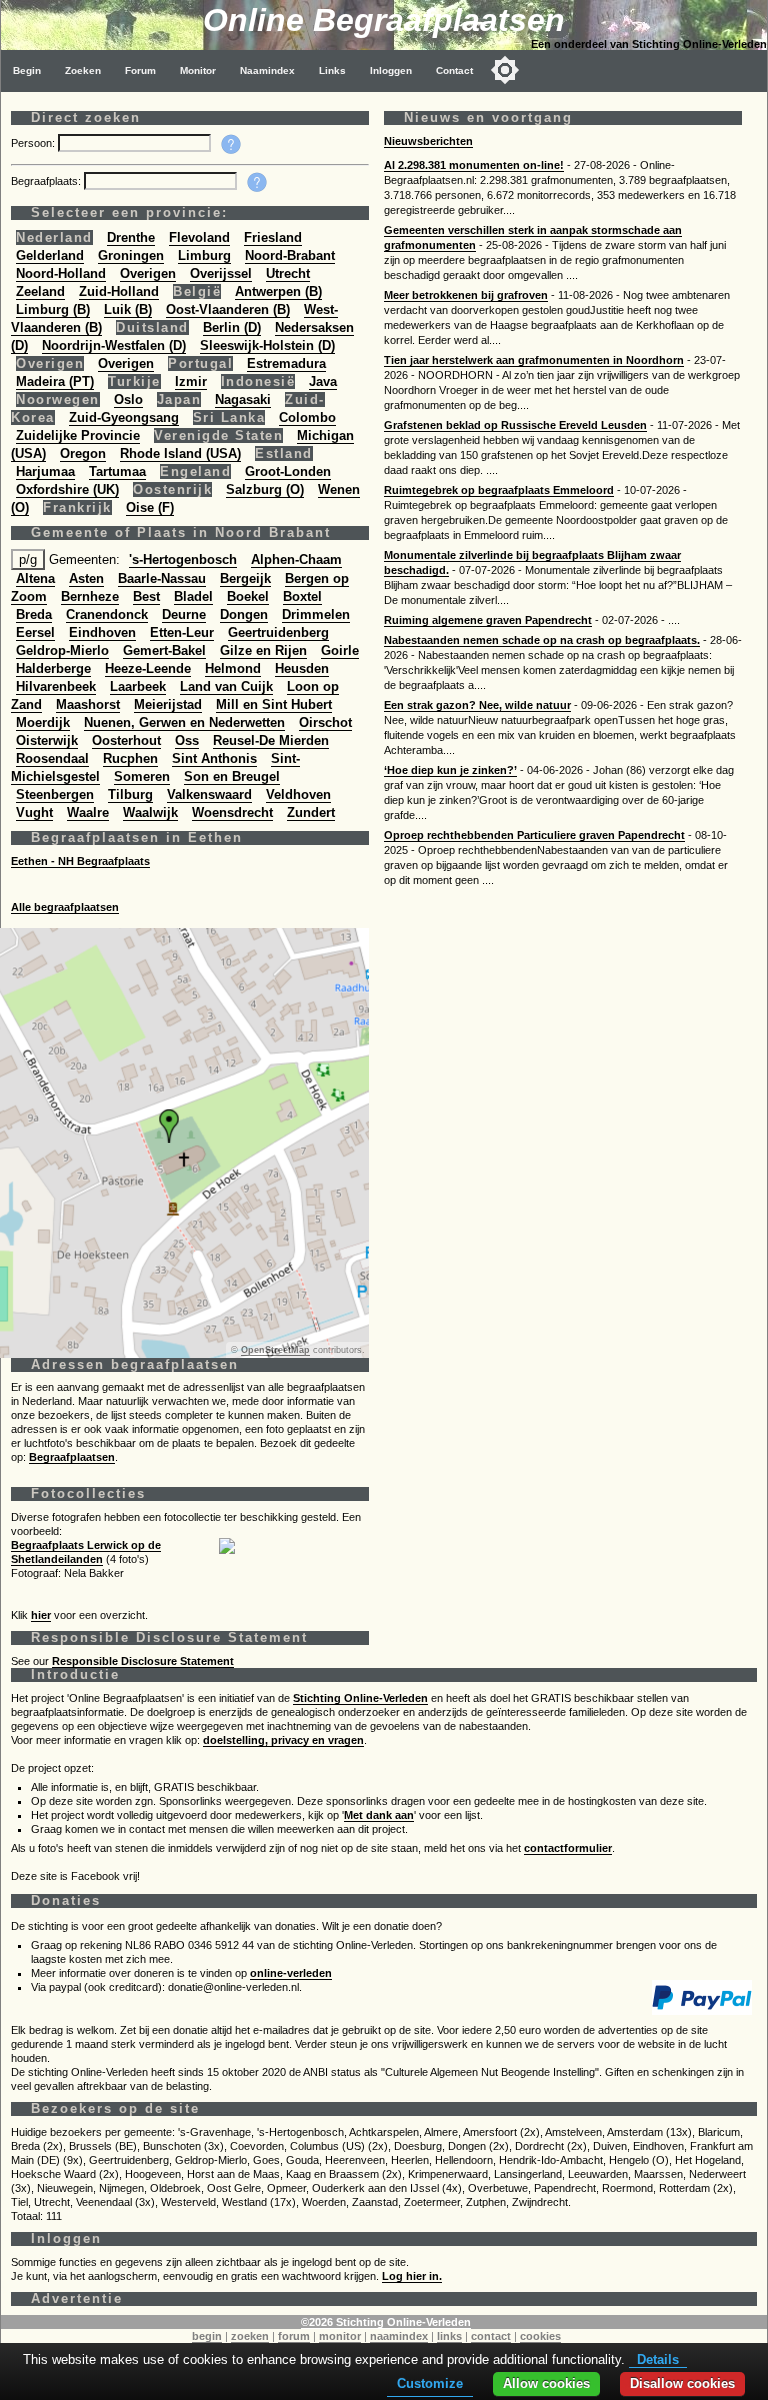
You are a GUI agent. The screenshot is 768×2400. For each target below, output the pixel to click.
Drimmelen (316, 614)
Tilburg (130, 794)
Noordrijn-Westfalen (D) (114, 345)
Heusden (302, 668)
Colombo (307, 417)
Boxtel (302, 596)
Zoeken (83, 70)
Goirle (340, 650)
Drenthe (131, 237)
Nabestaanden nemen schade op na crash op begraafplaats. (542, 640)
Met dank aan (379, 1815)
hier (41, 1615)
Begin (27, 70)
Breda (34, 614)
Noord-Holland (61, 273)
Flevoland (199, 237)
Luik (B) (128, 309)
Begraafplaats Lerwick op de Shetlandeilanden (86, 1552)
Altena (35, 578)
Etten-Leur (182, 632)
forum (294, 2336)
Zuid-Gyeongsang (124, 417)
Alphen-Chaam (296, 559)
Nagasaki (243, 399)
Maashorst (88, 704)
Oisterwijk (47, 740)
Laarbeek (138, 686)
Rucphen (130, 758)
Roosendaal (52, 758)
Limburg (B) (53, 309)
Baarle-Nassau (162, 578)
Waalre (88, 812)
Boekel (248, 596)
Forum (140, 70)
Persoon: (34, 143)
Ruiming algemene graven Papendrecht (488, 620)
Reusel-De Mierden (271, 740)
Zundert (311, 812)
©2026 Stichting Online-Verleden (386, 2322)
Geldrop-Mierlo (62, 650)
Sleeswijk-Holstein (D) (267, 345)
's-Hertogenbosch (183, 559)
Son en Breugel (232, 776)
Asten (86, 578)
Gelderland (50, 255)
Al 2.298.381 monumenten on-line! (474, 165)
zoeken (250, 2336)
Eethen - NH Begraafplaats (80, 861)
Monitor (198, 70)
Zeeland (40, 291)
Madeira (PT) (55, 381)
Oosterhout (126, 740)
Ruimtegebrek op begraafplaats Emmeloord (499, 490)
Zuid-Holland (119, 291)
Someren (142, 776)
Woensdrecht (232, 812)
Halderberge (53, 668)
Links (332, 70)
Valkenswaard (209, 794)
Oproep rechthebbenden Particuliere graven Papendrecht (534, 835)
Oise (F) (150, 507)
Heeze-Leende (148, 668)
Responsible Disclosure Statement (143, 1661)
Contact (454, 70)
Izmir (191, 381)
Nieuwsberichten (428, 141)
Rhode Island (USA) (180, 453)
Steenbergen (55, 794)
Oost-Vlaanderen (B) (228, 309)
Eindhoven (102, 632)
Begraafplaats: (47, 181)
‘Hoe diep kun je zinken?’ (450, 770)
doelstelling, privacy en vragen (283, 1740)
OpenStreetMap (275, 1350)
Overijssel (221, 273)
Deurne (184, 614)
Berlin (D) (232, 327)
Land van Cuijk (226, 686)
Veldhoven (298, 794)
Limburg (204, 255)
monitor (340, 2336)
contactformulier (568, 1848)
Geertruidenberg (278, 632)
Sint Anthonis (214, 758)
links (449, 2336)
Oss (187, 740)
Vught (34, 812)
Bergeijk (245, 578)
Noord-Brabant (290, 255)
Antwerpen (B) (278, 291)
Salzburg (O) (265, 489)
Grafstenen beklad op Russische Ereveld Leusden (515, 425)
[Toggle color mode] (505, 70)
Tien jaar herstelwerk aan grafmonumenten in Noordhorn (534, 360)
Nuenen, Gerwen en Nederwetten (184, 722)
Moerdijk (43, 722)
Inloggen (391, 70)
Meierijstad (168, 704)
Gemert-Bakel (164, 650)
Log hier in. (412, 2276)
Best (146, 596)
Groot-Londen (288, 471)
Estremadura (286, 363)
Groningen (131, 255)
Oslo (128, 399)
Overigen (148, 273)
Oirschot (325, 722)
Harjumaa (45, 471)
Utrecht (288, 273)
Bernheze (90, 596)
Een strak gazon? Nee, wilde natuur (477, 705)
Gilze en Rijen (263, 650)
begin (207, 2336)
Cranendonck (107, 614)
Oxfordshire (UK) (67, 489)
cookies (540, 2336)
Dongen (244, 614)
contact (491, 2336)
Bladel (193, 596)
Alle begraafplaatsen (65, 907)
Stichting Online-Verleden (360, 1698)
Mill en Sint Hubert (274, 704)
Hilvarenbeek (56, 686)
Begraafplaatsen (72, 1457)
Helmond (233, 668)
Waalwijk (150, 812)
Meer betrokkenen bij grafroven (466, 295)
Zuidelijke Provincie (78, 435)
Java (323, 381)
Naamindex (267, 70)
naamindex (399, 2336)
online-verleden (291, 1973)
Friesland (273, 237)
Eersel (35, 632)
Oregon (83, 453)
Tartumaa (117, 471)
